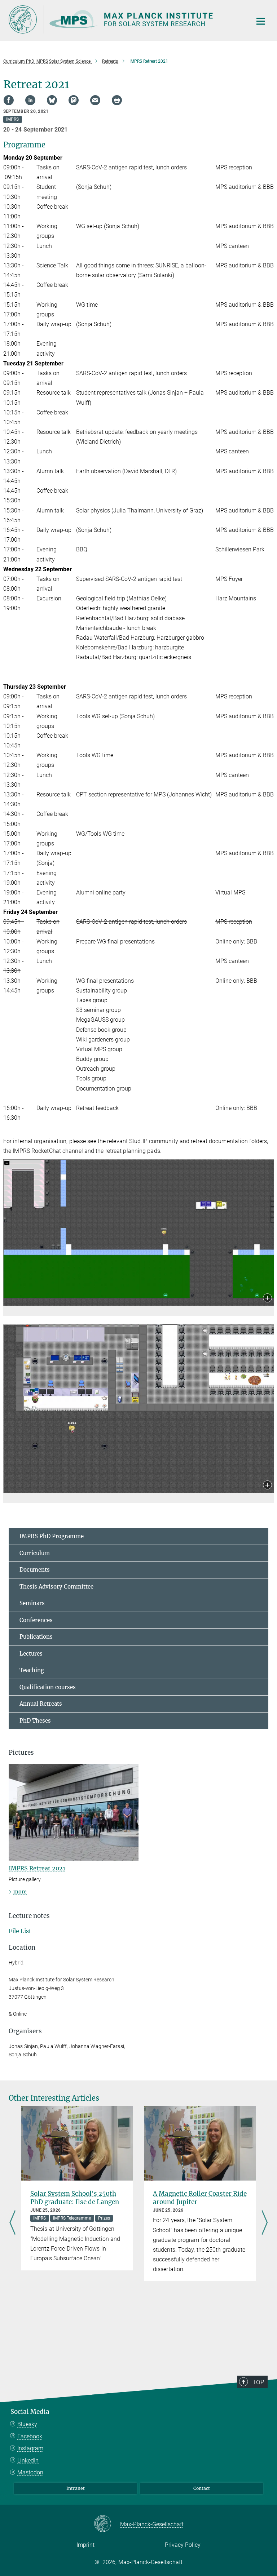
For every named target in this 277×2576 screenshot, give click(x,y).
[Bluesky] (52, 100)
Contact (202, 2488)
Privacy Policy (183, 2545)
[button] (267, 1299)
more (20, 1892)
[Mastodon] (74, 100)
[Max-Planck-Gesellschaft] (107, 2524)
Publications (36, 1637)
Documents (35, 1570)
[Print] (117, 100)
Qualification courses (48, 1687)
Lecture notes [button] (29, 1916)
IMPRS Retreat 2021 (37, 1868)
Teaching (32, 1670)
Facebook (30, 2436)
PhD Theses (35, 1721)
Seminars (32, 1603)
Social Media (30, 2412)
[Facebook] (9, 100)
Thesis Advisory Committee (56, 1587)
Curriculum (35, 1553)
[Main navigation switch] (261, 21)
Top (258, 2382)
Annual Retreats (41, 1704)
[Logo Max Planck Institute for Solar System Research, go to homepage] (126, 19)
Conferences (36, 1620)
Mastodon (30, 2472)
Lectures (31, 1654)
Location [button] (22, 1947)
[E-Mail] (95, 100)
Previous (12, 2223)
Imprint (85, 2545)
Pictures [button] (21, 1753)
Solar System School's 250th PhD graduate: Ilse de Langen (75, 2198)
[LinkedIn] (30, 100)
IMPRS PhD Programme (52, 1536)
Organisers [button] (25, 2031)
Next (265, 2223)
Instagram (30, 2448)
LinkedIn (28, 2460)
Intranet (76, 2488)
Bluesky (27, 2424)
